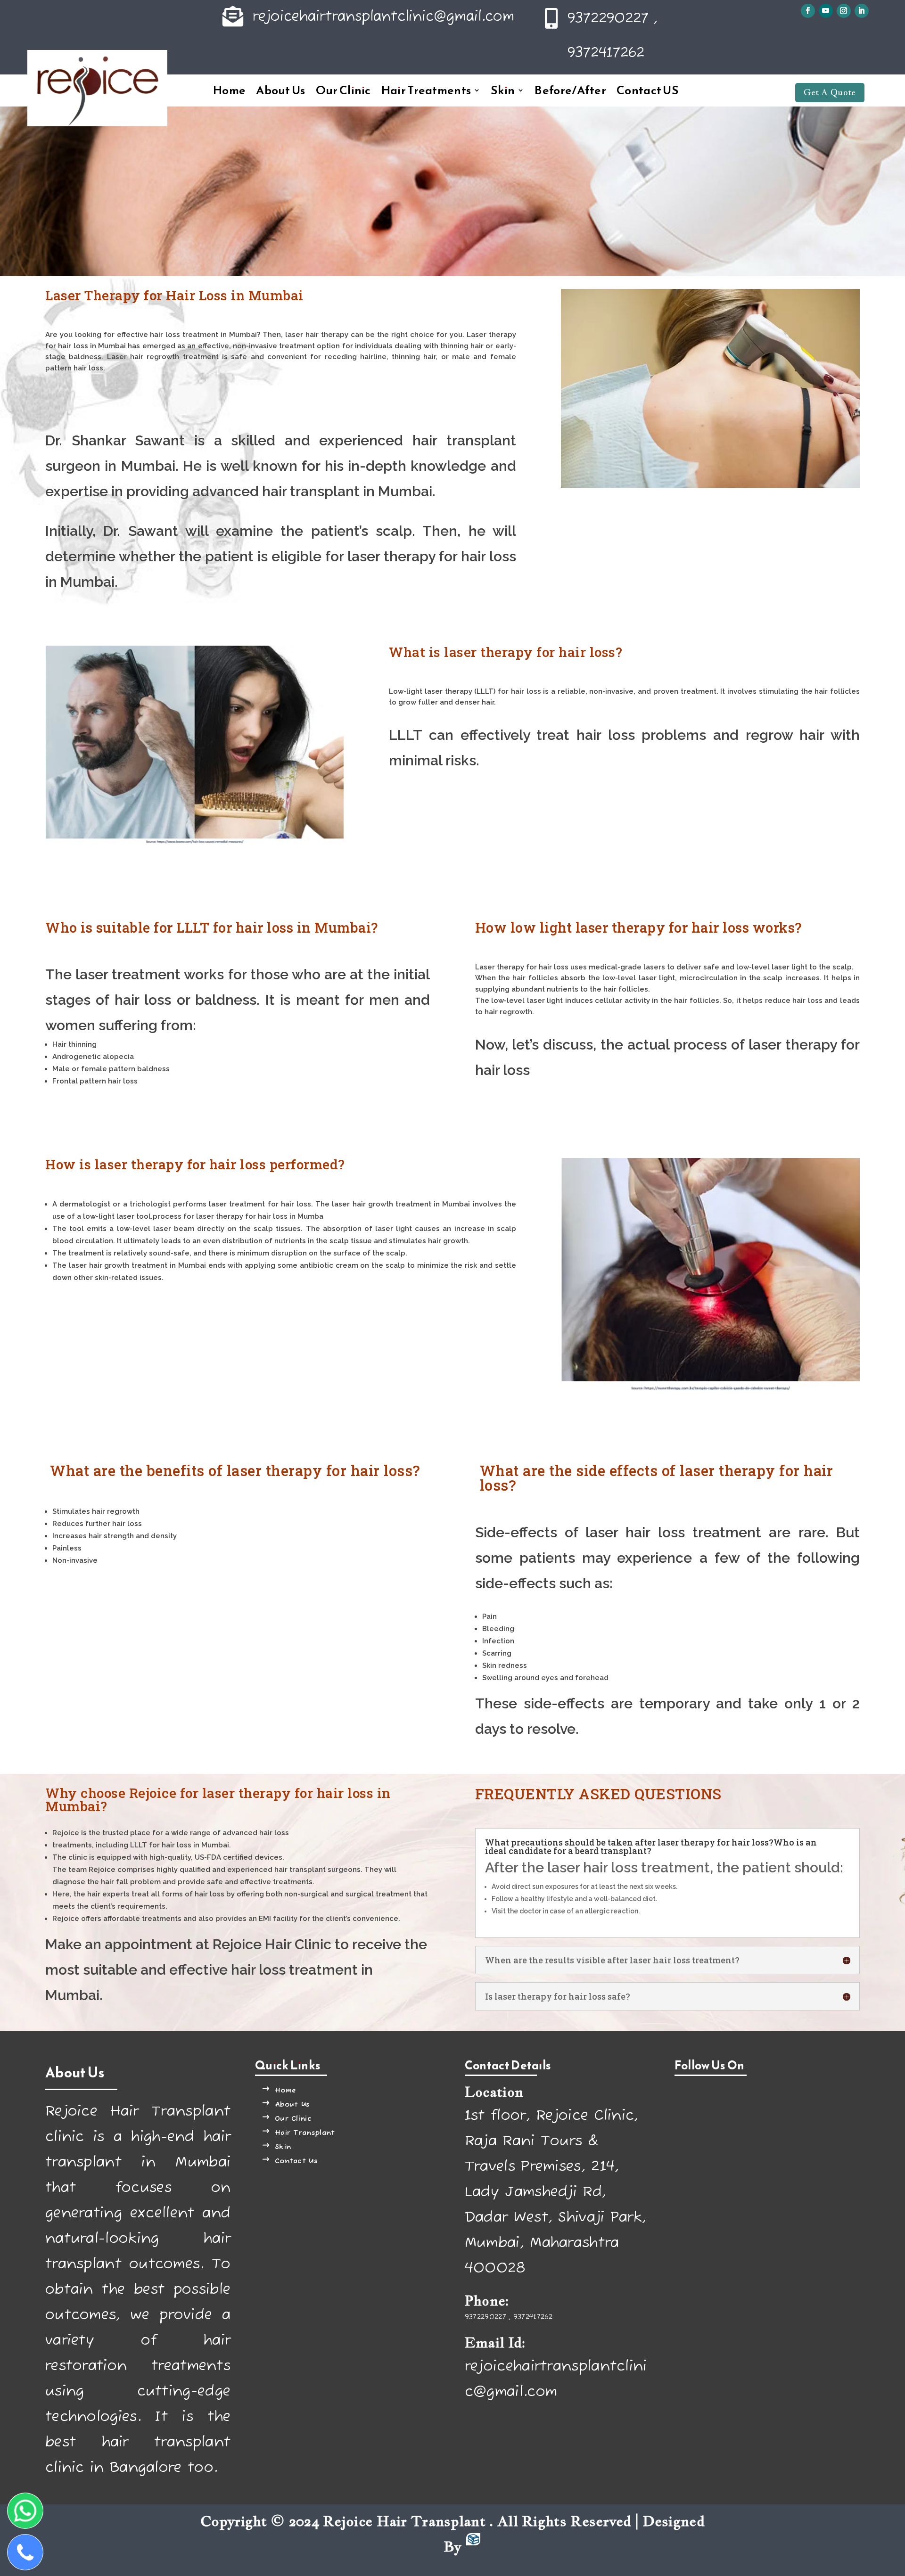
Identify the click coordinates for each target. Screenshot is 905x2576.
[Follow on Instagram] (844, 11)
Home (229, 92)
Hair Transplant (305, 2133)
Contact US (647, 92)
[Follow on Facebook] (808, 11)
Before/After (570, 92)
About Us (280, 92)
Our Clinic (343, 92)
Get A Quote (830, 92)
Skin (503, 92)
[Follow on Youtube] (826, 11)
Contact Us (296, 2161)
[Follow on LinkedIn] (862, 11)
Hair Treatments (426, 92)
